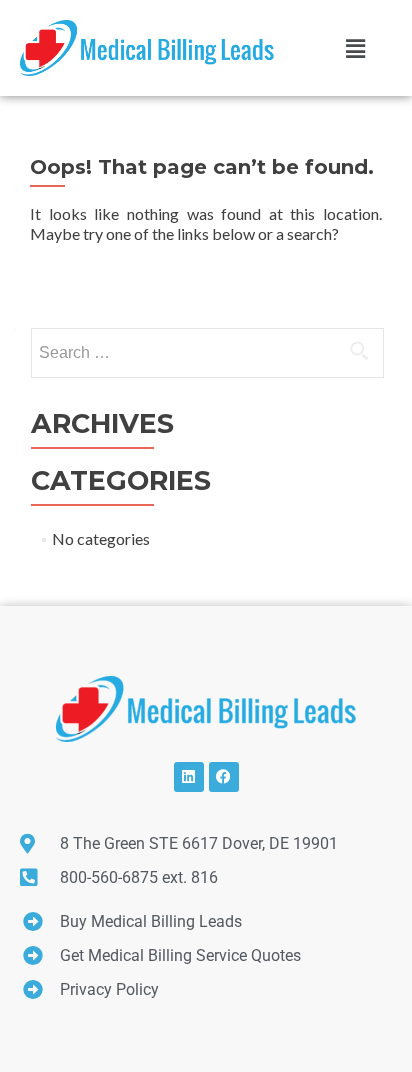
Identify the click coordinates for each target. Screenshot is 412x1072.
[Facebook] (224, 777)
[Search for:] (206, 353)
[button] (355, 48)
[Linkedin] (189, 777)
